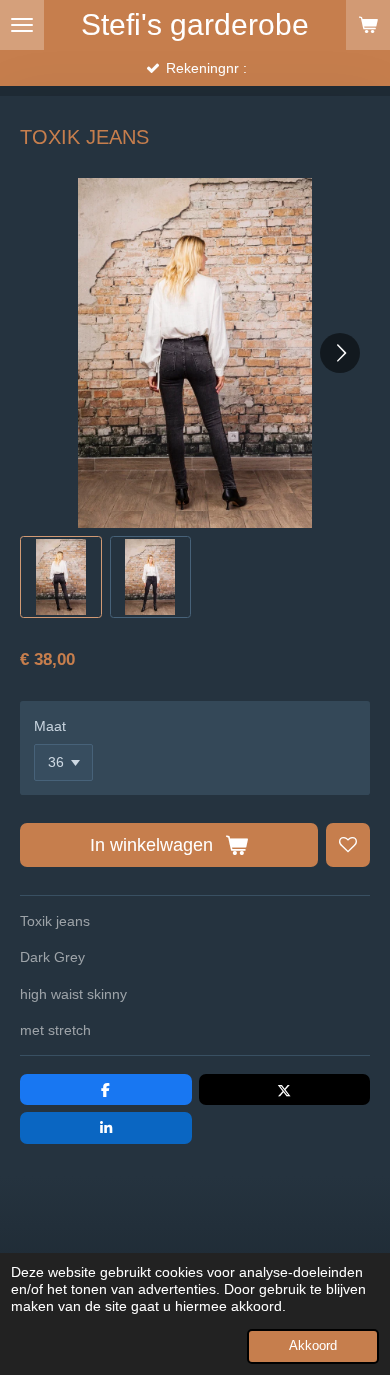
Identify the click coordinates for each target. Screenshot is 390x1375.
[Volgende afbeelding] (340, 353)
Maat (50, 726)
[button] (61, 577)
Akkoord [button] (313, 1346)
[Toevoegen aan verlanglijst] (348, 845)
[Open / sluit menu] (22, 25)
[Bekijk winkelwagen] (368, 25)
